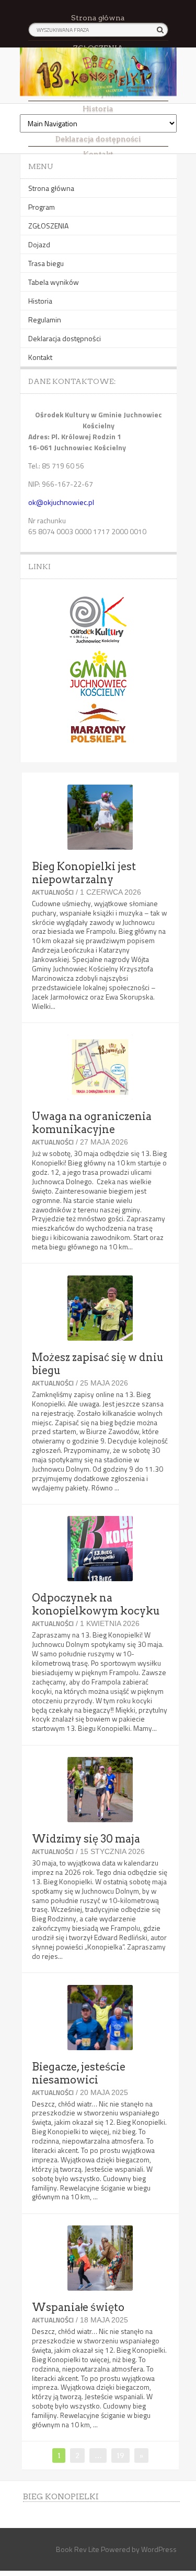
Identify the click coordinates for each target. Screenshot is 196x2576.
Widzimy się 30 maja (86, 1839)
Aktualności (53, 892)
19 (123, 2455)
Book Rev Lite (78, 2549)
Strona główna (98, 18)
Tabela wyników (54, 282)
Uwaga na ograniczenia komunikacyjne (92, 1123)
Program (42, 207)
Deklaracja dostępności (65, 338)
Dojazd (39, 244)
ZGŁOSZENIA (48, 226)
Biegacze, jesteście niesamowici (79, 2073)
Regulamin (45, 320)
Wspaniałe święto (78, 2307)
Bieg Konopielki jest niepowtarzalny (84, 873)
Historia (98, 109)
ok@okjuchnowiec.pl (61, 502)
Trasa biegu (46, 263)
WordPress (159, 2549)
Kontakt (40, 357)
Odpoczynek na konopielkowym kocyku (96, 1604)
